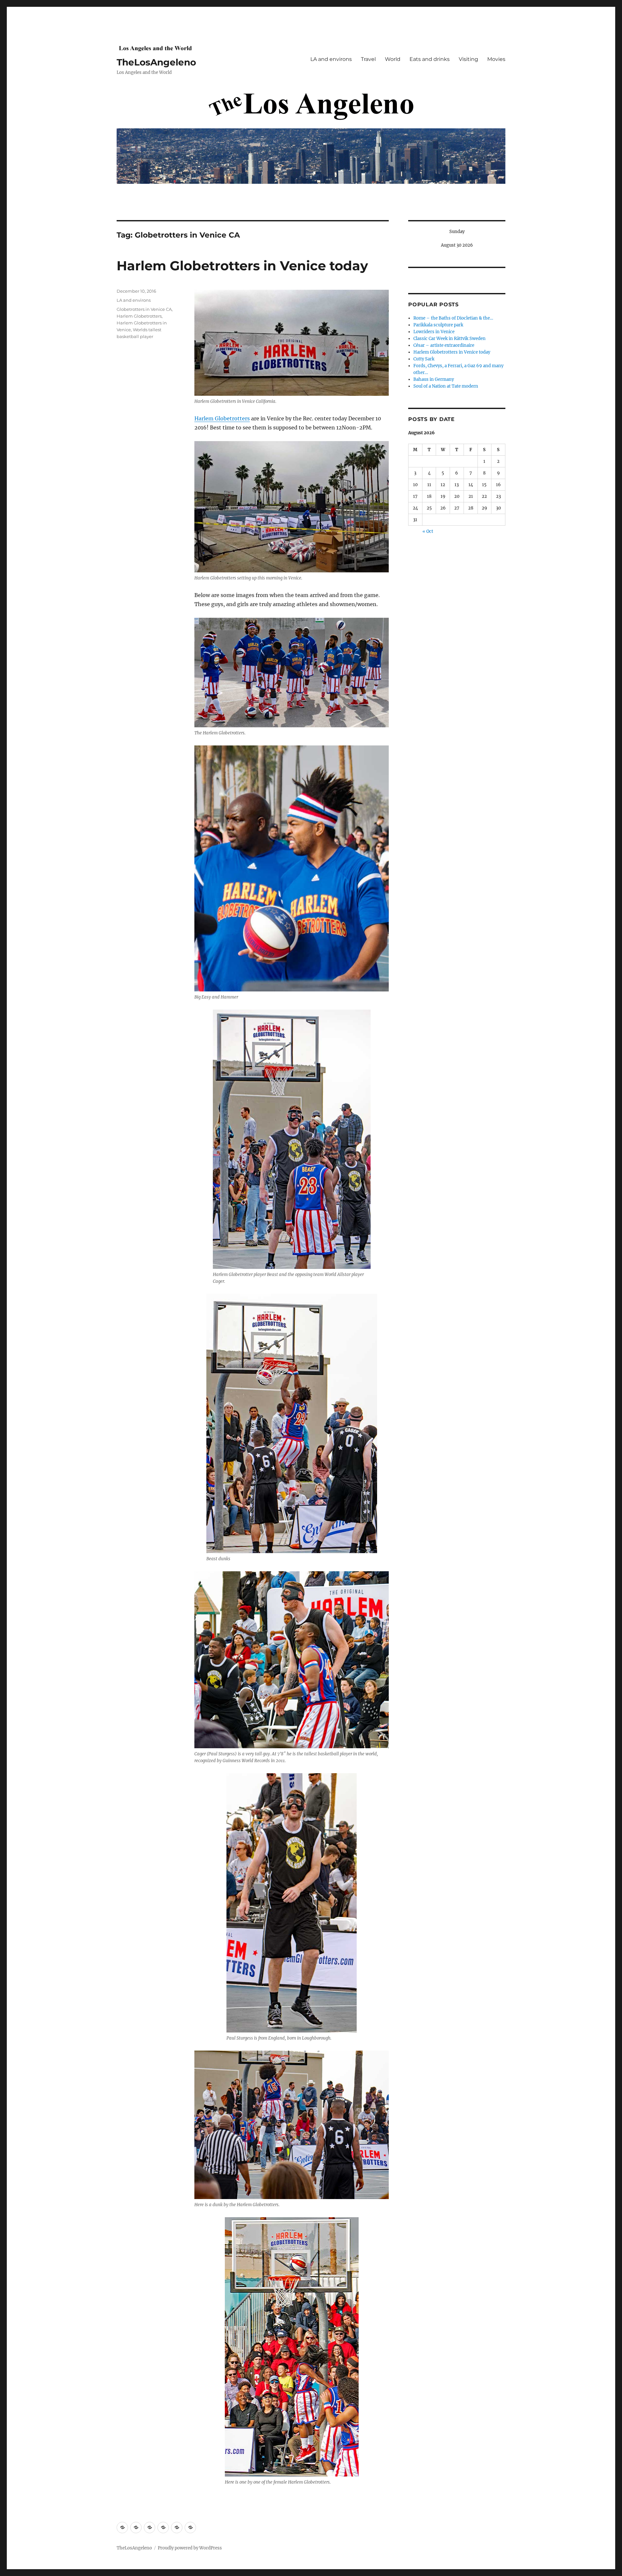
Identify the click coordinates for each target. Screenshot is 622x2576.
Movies (496, 59)
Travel (368, 59)
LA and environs (331, 59)
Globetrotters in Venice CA (144, 309)
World (393, 59)
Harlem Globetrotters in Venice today (242, 266)
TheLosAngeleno (156, 62)
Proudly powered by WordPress (190, 2548)
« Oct (428, 531)
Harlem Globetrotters (222, 418)
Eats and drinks (430, 59)
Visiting (468, 59)
